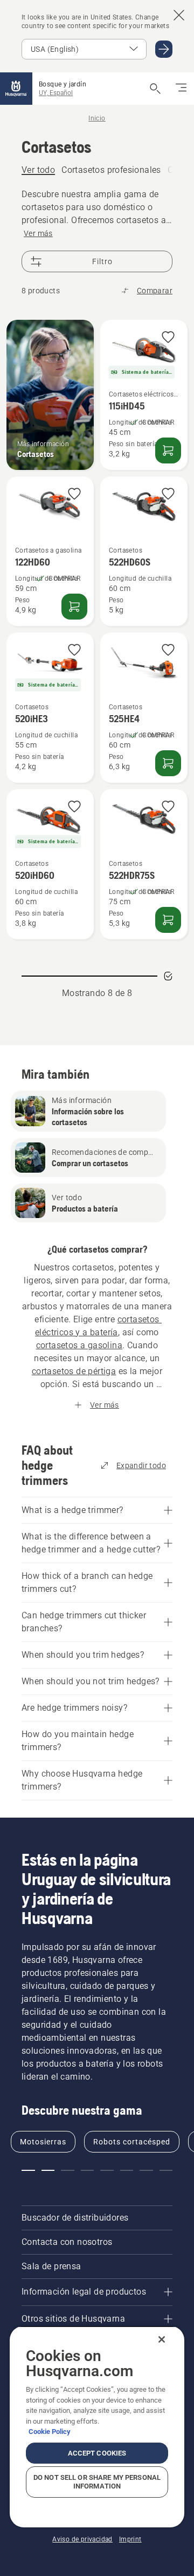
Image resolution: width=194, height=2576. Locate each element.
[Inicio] (16, 89)
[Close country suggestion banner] (179, 15)
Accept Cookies (97, 2453)
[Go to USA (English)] (164, 49)
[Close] (162, 2339)
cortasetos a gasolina (79, 1345)
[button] (168, 338)
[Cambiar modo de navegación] (181, 89)
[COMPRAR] (168, 450)
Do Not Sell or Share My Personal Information (97, 2482)
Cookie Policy (50, 2432)
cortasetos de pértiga (74, 1371)
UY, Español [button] (56, 93)
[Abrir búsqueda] (155, 89)
